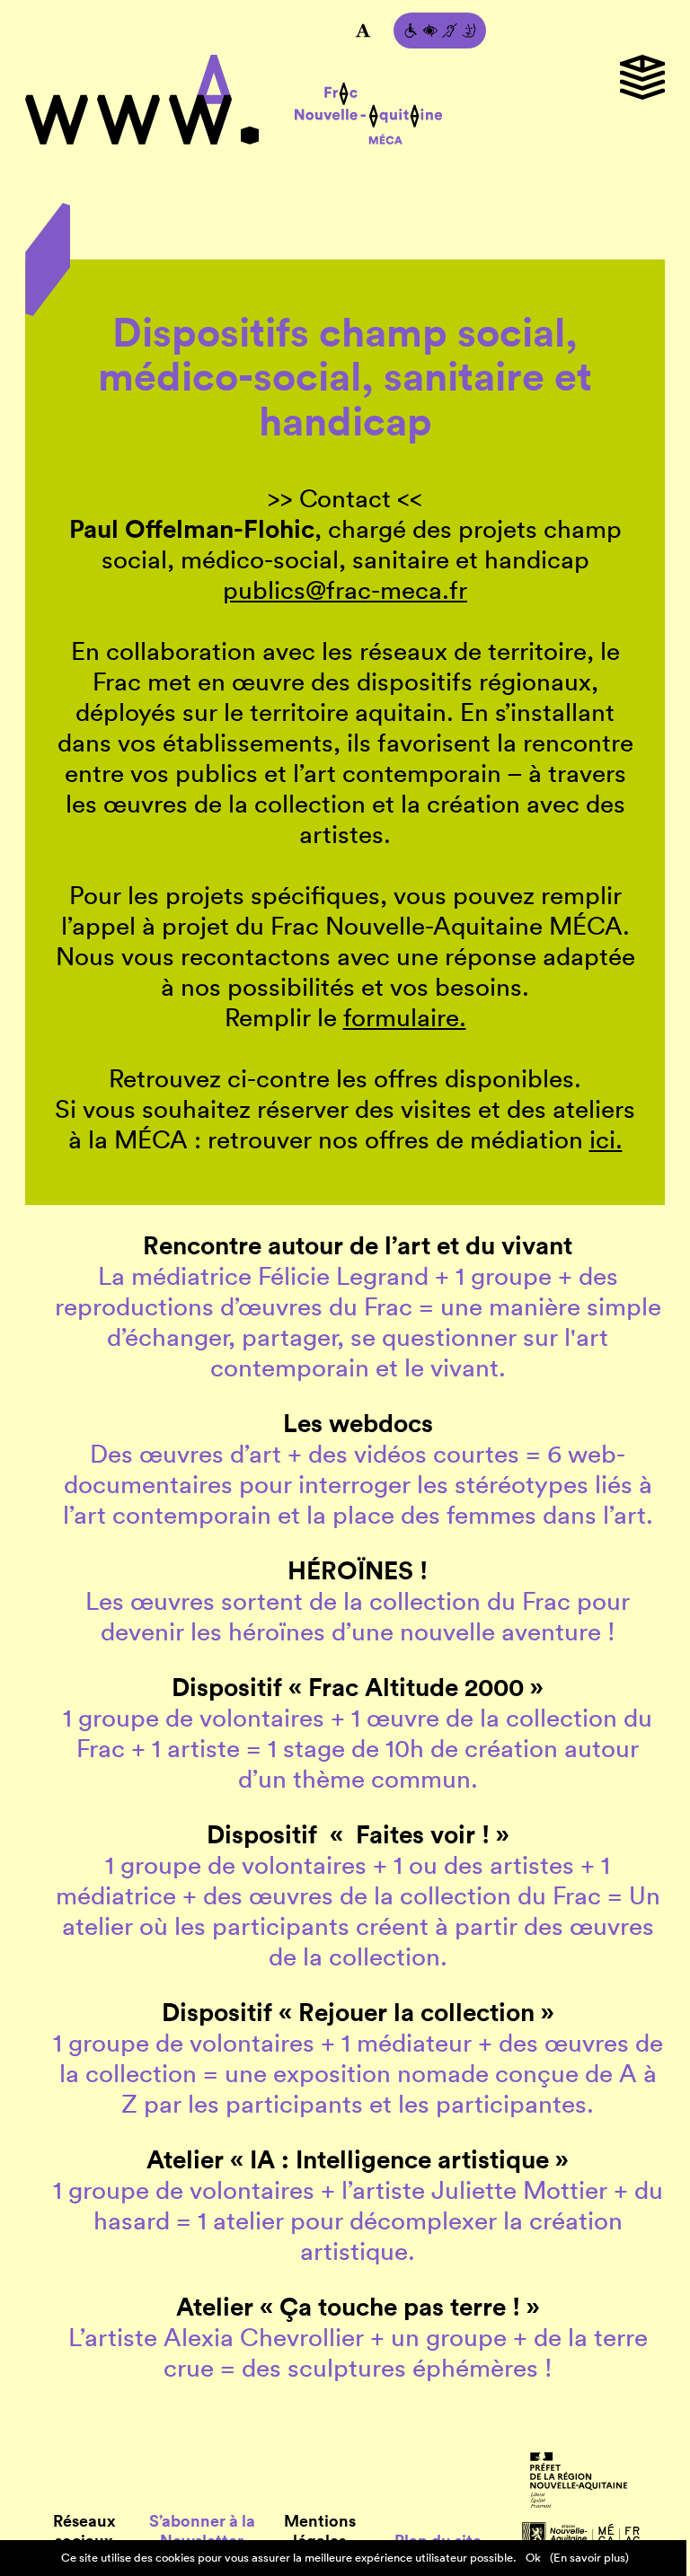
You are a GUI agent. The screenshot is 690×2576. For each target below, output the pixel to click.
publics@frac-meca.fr (345, 590)
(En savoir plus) (589, 2558)
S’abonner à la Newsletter (202, 2531)
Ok (533, 2558)
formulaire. (405, 1017)
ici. (606, 1139)
